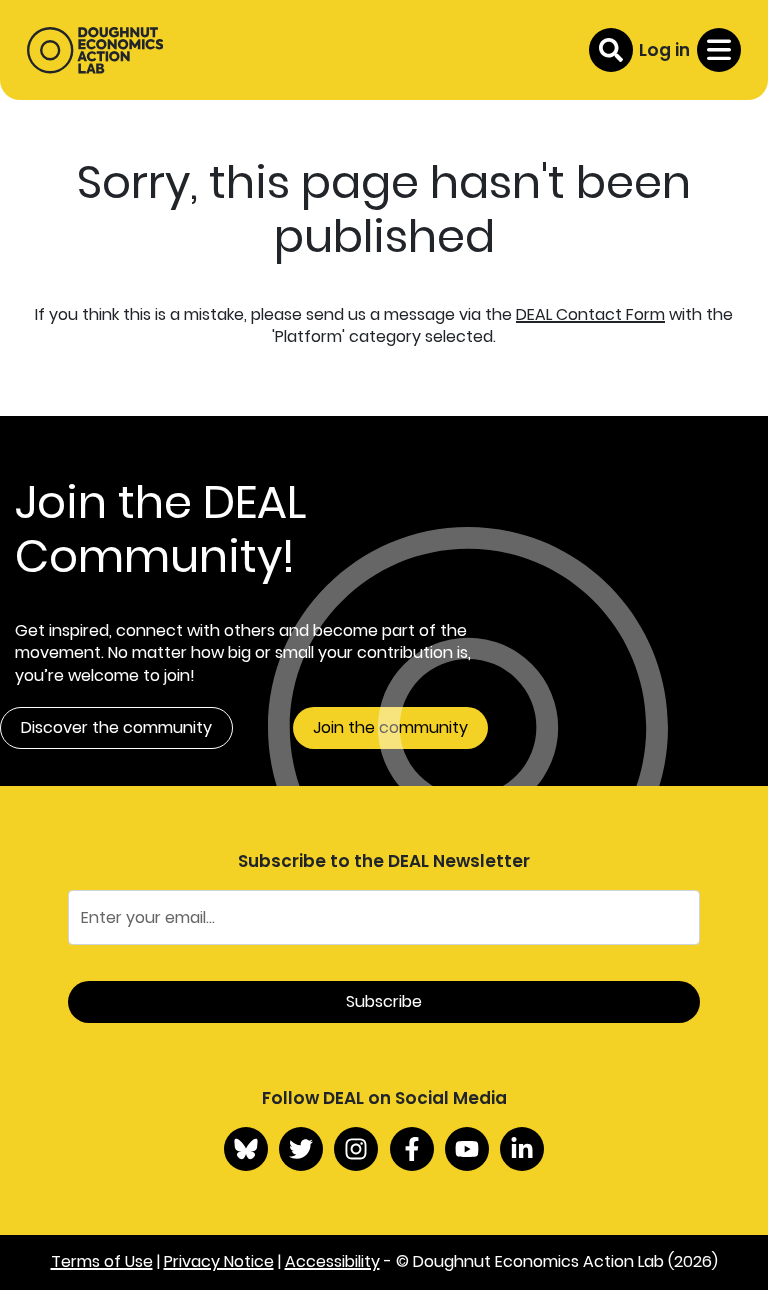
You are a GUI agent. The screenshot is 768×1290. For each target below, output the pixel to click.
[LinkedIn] (522, 1149)
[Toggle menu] (719, 50)
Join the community (390, 727)
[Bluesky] (246, 1149)
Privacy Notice (219, 1261)
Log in (664, 50)
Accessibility (332, 1261)
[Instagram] (356, 1149)
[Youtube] (467, 1149)
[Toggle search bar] (611, 50)
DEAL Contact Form (590, 314)
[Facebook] (412, 1149)
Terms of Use (102, 1261)
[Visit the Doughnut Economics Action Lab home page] (95, 50)
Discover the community (116, 727)
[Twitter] (301, 1149)
